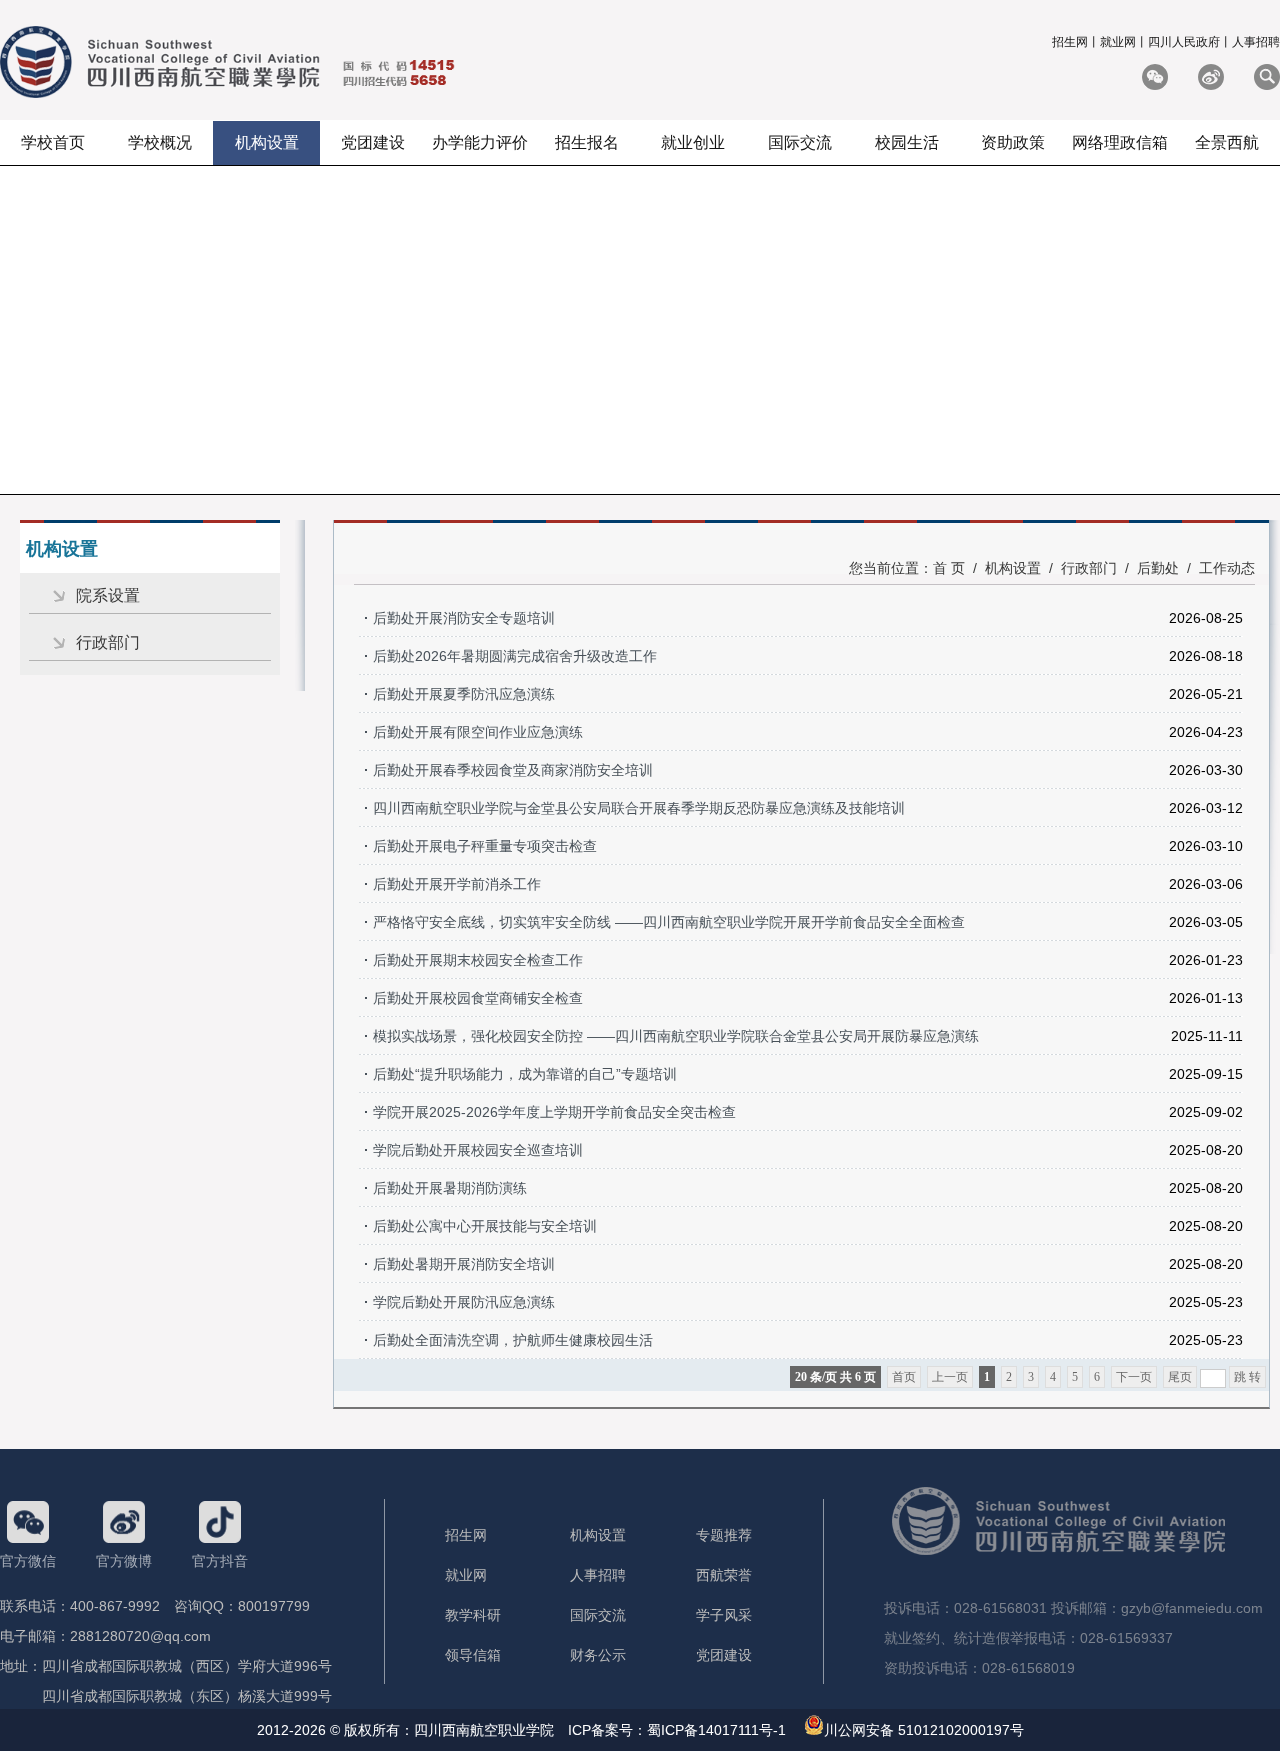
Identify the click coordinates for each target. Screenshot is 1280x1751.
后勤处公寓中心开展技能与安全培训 (485, 1226)
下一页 (1134, 1377)
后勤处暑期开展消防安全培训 (464, 1264)
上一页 (950, 1377)
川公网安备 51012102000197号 (924, 1730)
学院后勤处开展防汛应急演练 (464, 1302)
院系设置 (108, 595)
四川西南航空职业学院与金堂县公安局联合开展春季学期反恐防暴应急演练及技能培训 (639, 808)
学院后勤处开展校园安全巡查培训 (478, 1150)
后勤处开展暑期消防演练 (450, 1188)
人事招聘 (1256, 42)
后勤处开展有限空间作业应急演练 (478, 732)
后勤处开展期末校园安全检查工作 (478, 960)
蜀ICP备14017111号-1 (716, 1730)
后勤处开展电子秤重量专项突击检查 (485, 846)
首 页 (949, 568)
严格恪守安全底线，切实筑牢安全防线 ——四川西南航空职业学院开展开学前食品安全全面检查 (669, 922)
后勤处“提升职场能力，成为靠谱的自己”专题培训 (525, 1074)
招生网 (1070, 42)
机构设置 (1013, 568)
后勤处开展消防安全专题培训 (464, 618)
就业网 (1118, 42)
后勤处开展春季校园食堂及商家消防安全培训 (513, 770)
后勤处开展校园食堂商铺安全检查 (478, 998)
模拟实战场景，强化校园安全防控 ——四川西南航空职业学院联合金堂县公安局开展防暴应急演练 (676, 1036)
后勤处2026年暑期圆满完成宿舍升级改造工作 (515, 656)
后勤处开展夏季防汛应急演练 (464, 694)
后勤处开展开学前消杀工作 (457, 884)
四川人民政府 (1184, 42)
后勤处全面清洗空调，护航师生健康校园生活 (513, 1340)
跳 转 (1247, 1377)
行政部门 (108, 642)
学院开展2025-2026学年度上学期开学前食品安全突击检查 (554, 1112)
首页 (904, 1377)
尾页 (1180, 1377)
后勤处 (1158, 568)
